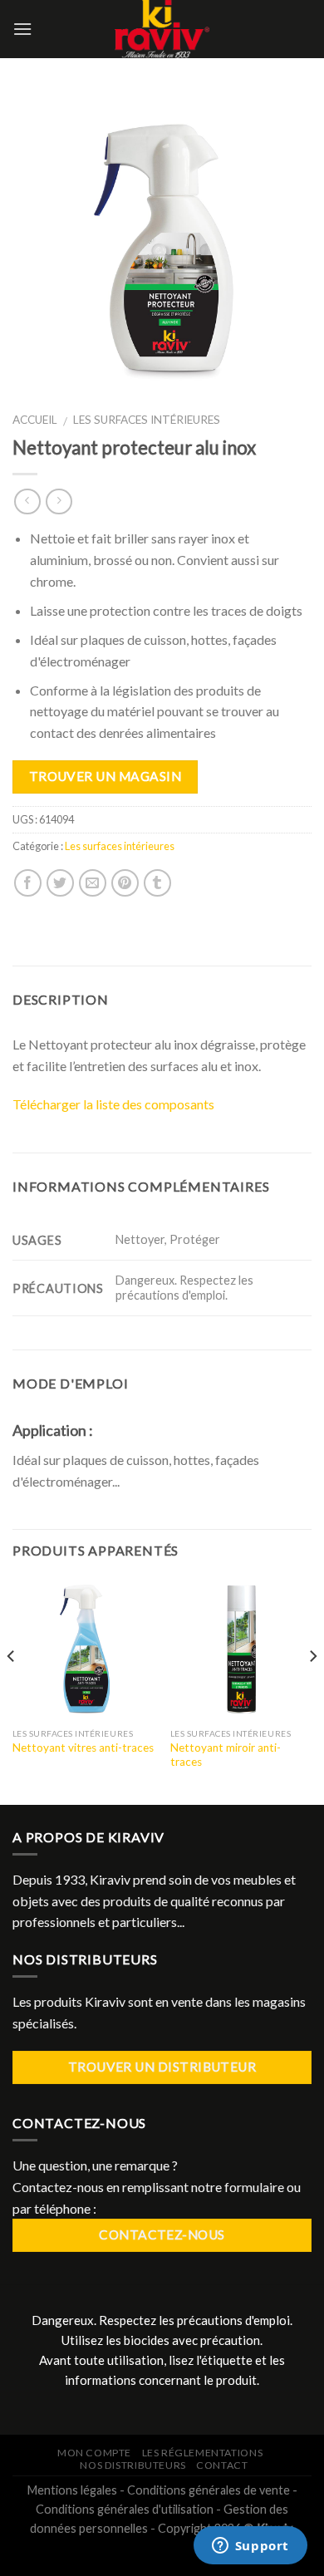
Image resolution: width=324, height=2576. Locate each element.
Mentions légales (72, 2490)
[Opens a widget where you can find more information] (250, 2547)
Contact (222, 2465)
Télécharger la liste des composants (113, 1104)
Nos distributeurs (133, 2465)
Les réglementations (203, 2453)
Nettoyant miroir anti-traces (226, 1755)
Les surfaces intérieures (147, 420)
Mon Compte (94, 2453)
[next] (312, 1690)
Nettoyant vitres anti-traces (83, 1748)
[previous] (12, 1690)
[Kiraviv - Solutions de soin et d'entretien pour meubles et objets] (162, 29)
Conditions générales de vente (209, 2490)
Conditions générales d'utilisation (125, 2509)
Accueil (35, 420)
